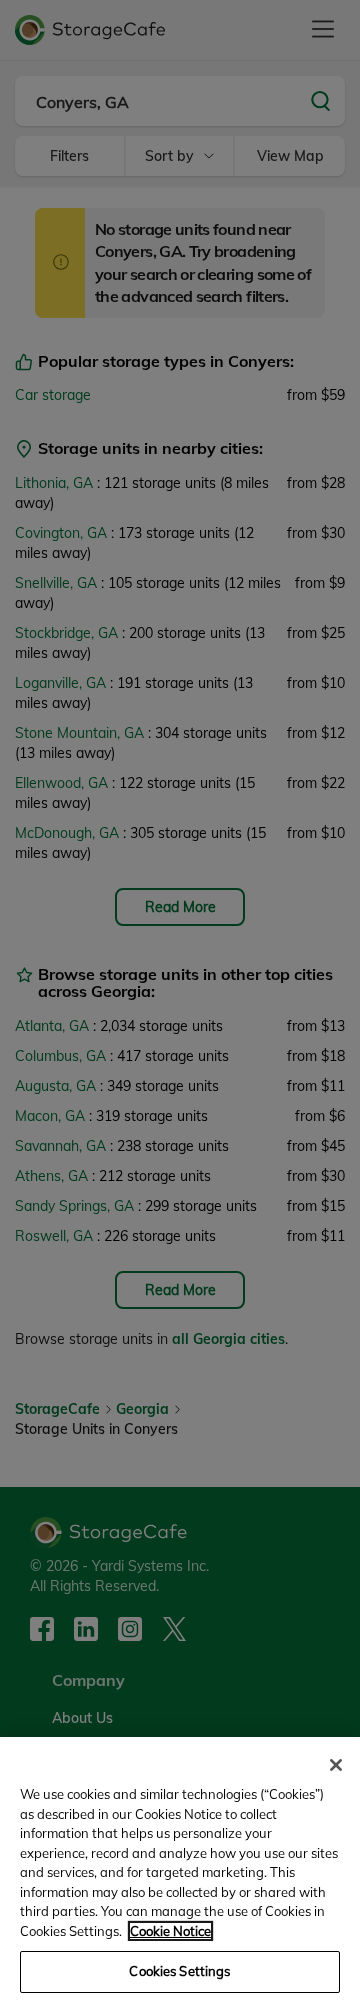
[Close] (336, 1765)
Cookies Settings (179, 1971)
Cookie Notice (170, 1931)
